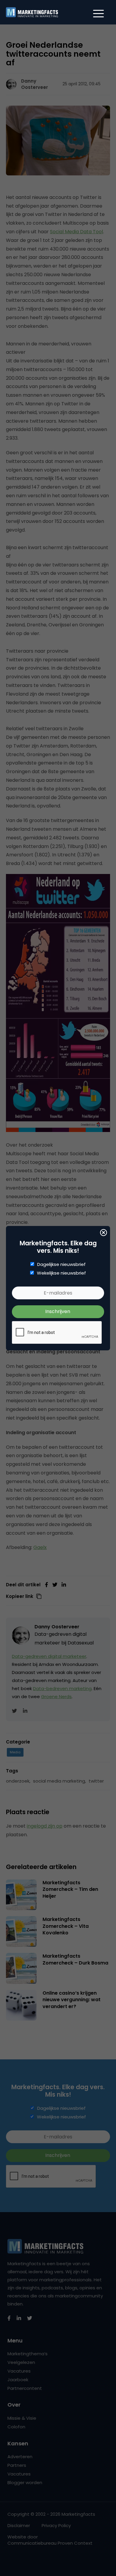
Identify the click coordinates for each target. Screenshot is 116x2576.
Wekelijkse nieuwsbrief (61, 1273)
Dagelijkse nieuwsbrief (61, 1264)
